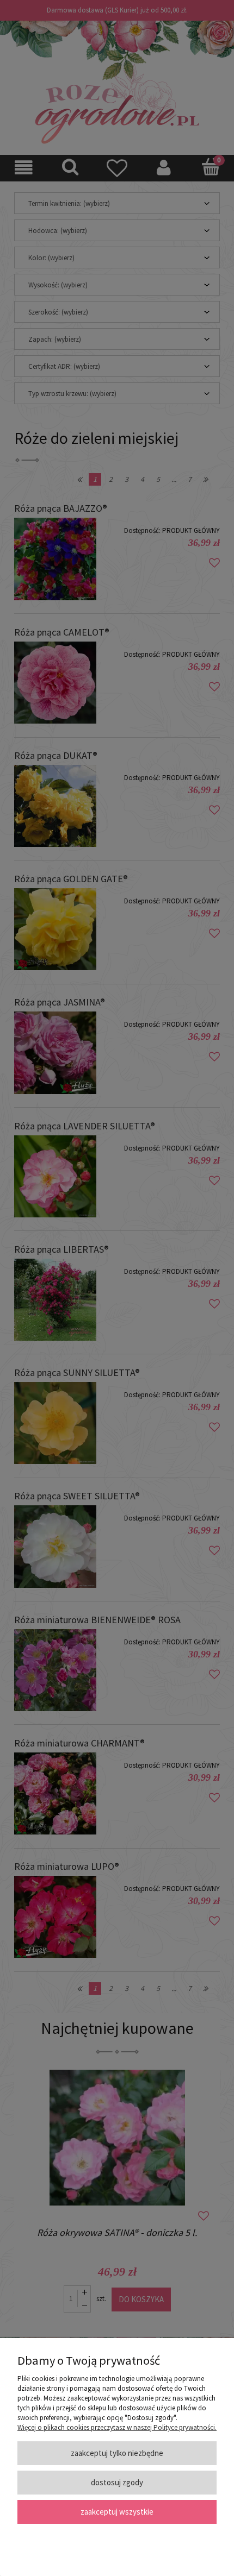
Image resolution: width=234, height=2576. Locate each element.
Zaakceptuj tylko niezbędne (117, 2453)
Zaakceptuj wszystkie (117, 2512)
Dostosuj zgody (117, 2482)
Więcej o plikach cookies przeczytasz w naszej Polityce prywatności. (117, 2427)
